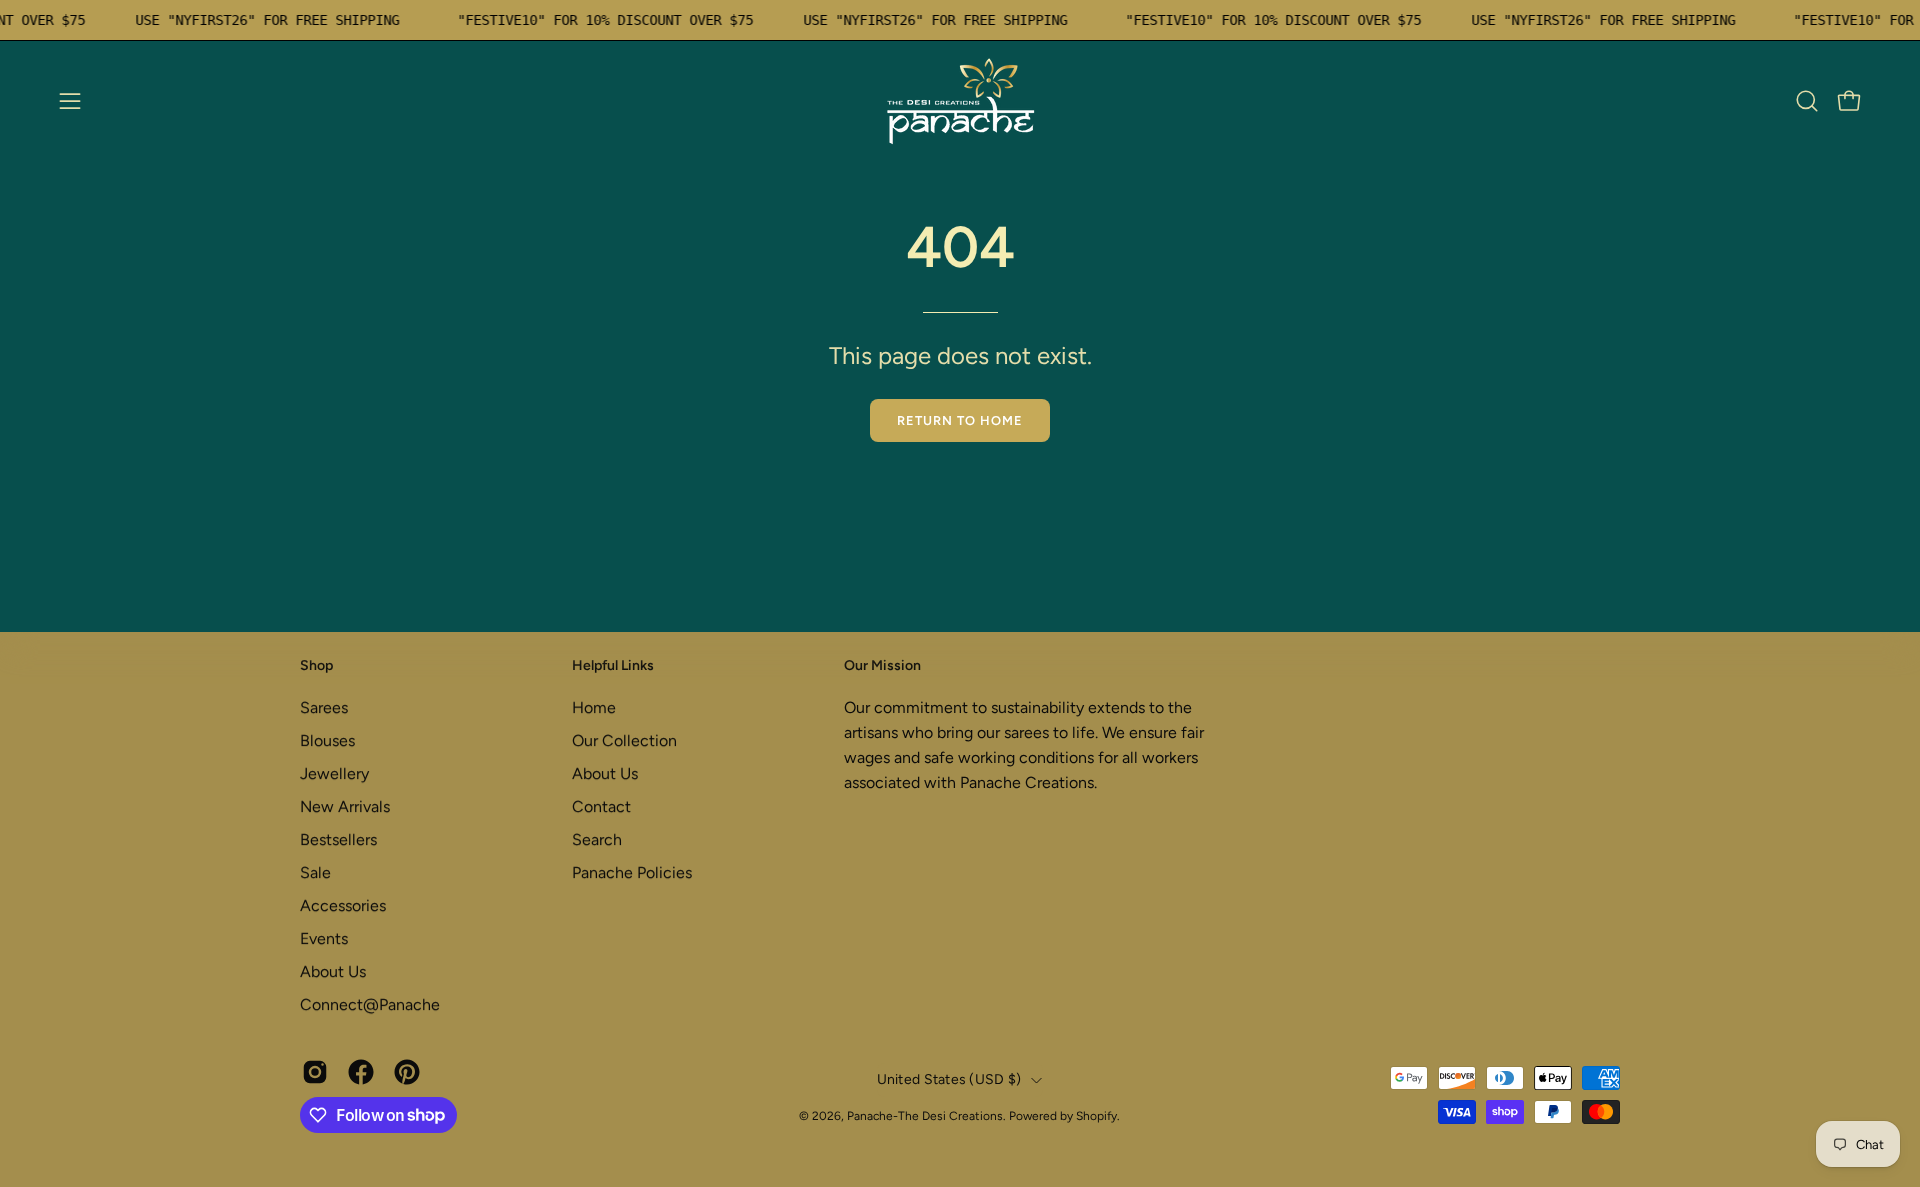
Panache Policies (632, 872)
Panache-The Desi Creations (925, 1116)
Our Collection (624, 740)
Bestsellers (338, 839)
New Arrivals (345, 806)
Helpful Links (613, 665)
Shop (316, 665)
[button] (1807, 101)
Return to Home (959, 420)
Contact (601, 806)
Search (597, 839)
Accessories (343, 905)
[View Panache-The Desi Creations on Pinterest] (407, 1072)
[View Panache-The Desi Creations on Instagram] (315, 1072)
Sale (315, 872)
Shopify (1096, 1116)
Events (324, 938)
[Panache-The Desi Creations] (960, 101)
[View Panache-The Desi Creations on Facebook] (361, 1072)
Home (594, 707)
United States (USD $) (949, 1079)
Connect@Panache (370, 1004)
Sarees (324, 707)
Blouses (327, 740)
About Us (333, 971)
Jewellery (334, 773)
